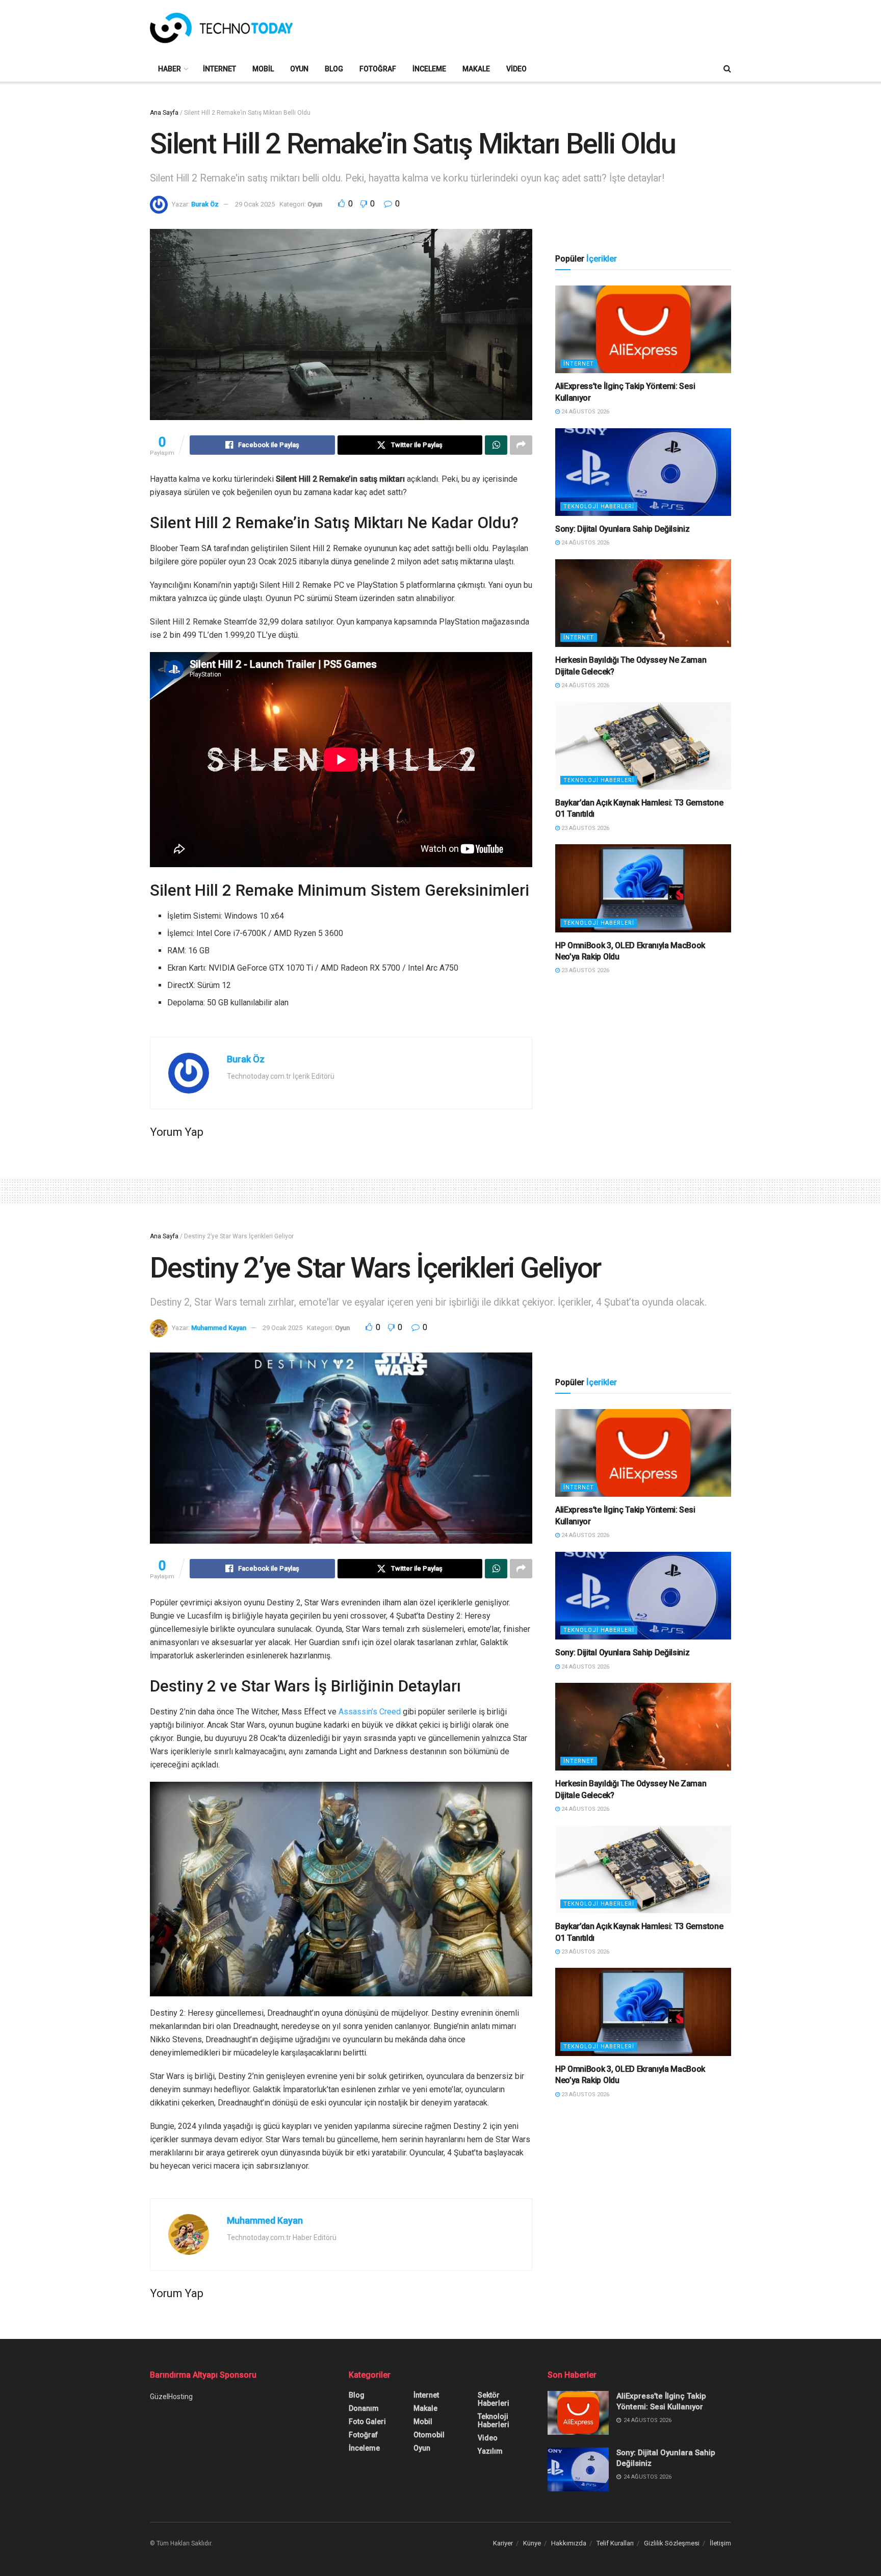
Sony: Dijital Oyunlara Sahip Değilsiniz (623, 529)
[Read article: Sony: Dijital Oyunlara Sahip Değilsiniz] (643, 472)
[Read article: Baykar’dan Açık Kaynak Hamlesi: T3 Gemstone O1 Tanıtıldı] (643, 746)
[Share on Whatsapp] (496, 445)
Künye (532, 2543)
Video (516, 69)
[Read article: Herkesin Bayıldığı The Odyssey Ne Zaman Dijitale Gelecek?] (643, 603)
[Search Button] (727, 69)
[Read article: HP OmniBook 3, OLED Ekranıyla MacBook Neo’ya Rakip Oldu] (643, 888)
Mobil (263, 69)
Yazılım (490, 2451)
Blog (334, 69)
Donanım (364, 2408)
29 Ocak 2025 (255, 204)
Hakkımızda (569, 2543)
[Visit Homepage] (221, 28)
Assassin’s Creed (370, 1712)
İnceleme (429, 69)
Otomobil (429, 2435)
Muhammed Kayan (219, 1328)
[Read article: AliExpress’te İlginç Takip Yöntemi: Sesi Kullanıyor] (643, 330)
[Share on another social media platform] (521, 445)
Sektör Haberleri (494, 2399)
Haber (170, 69)
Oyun (299, 69)
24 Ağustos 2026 (585, 412)
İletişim (720, 2543)
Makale (476, 69)
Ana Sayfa (164, 113)
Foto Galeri (367, 2422)
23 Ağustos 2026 (585, 828)
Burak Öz (205, 204)
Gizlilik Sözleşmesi (672, 2543)
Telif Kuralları (615, 2543)
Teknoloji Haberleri (599, 506)
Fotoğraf (378, 69)
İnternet (219, 69)
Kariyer (503, 2543)
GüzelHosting (171, 2397)
